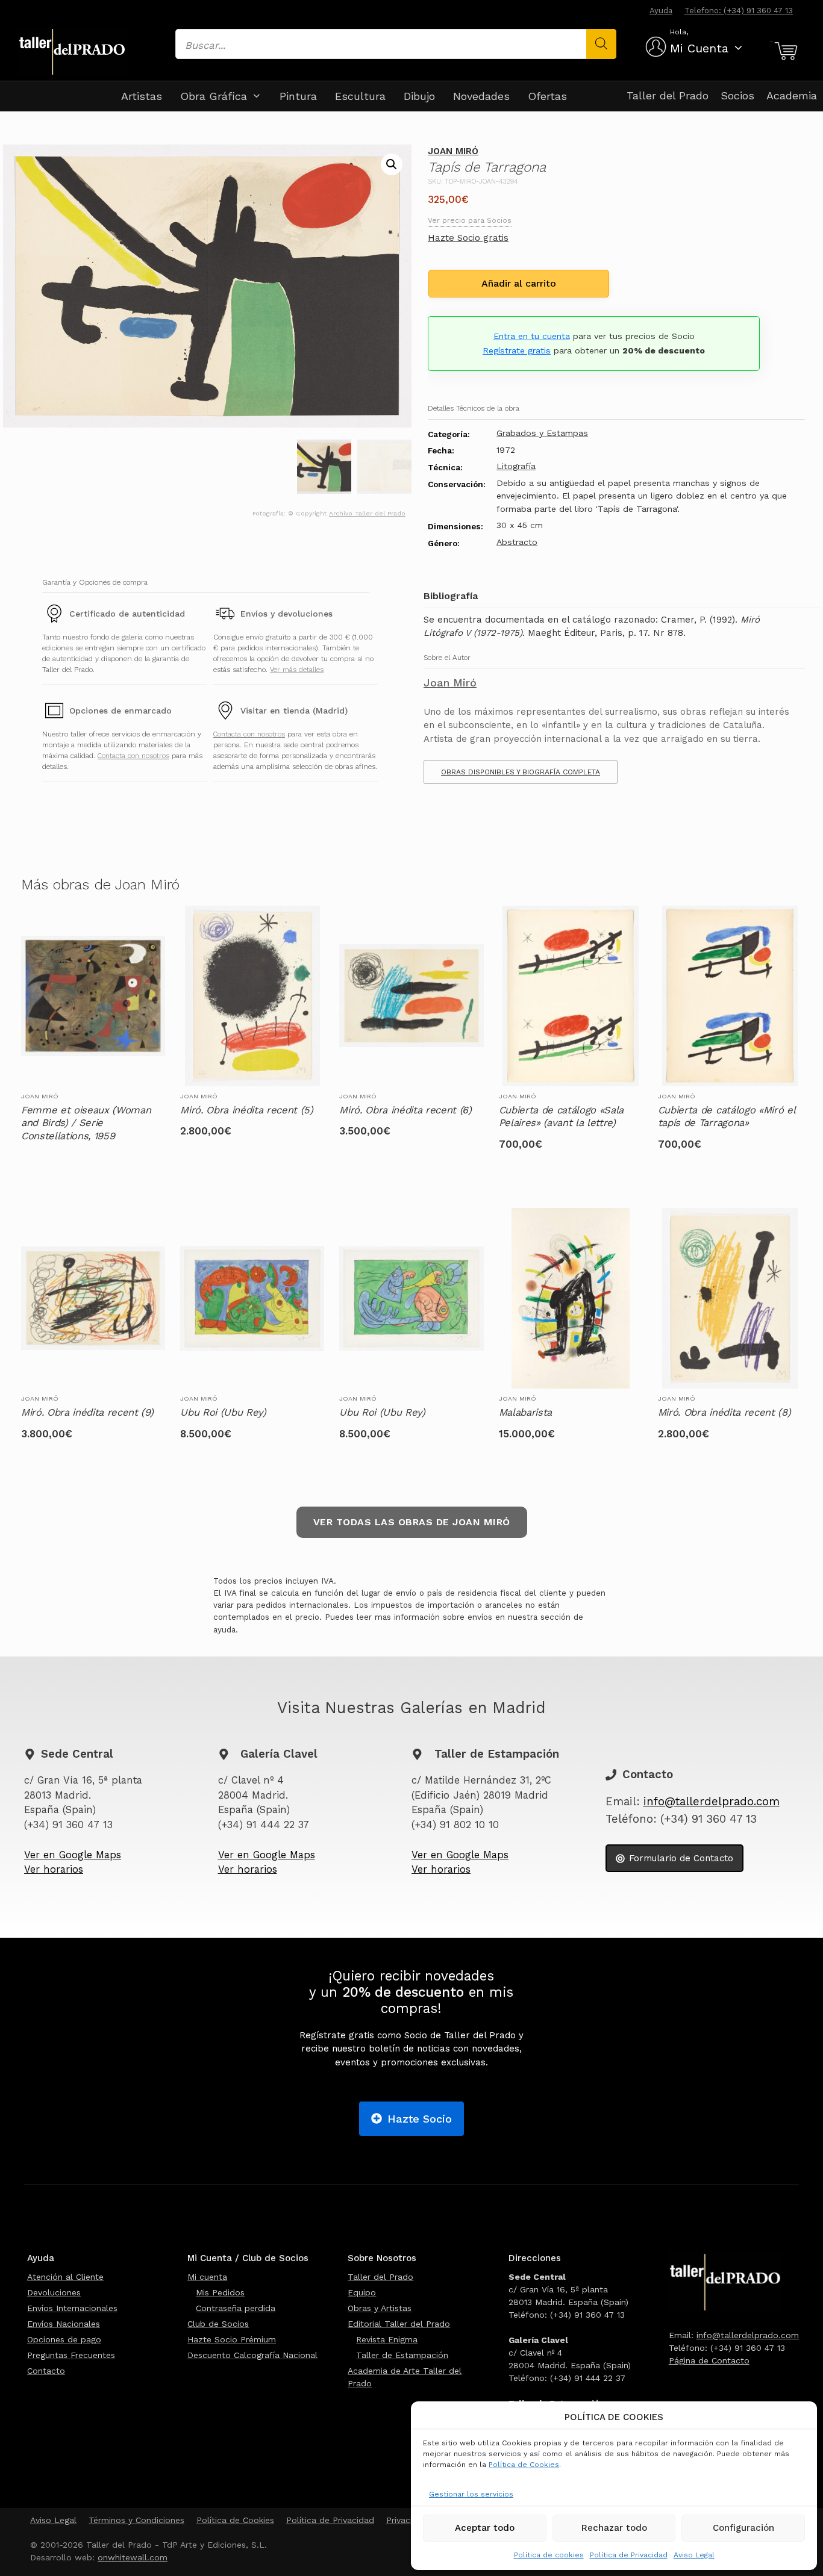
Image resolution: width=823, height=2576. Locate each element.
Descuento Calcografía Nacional (252, 2355)
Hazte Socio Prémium (232, 2339)
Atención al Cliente (65, 2277)
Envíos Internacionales (72, 2308)
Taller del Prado (668, 95)
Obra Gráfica (214, 96)
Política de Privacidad (629, 2555)
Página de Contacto (709, 2360)
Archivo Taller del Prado (367, 513)
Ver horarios (54, 1869)
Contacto (46, 2371)
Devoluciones (54, 2292)
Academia (792, 95)
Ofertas (547, 96)
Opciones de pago (64, 2339)
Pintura (298, 96)
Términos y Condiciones (136, 2520)
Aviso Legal (694, 2555)
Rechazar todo (614, 2528)
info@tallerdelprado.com (712, 1802)
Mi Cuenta (699, 48)
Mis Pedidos (220, 2292)
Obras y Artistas (380, 2308)
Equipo (362, 2292)
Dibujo (419, 96)
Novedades (481, 96)
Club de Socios (218, 2324)
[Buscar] (601, 44)
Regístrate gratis (517, 350)
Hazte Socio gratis (468, 238)
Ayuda (661, 11)
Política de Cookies (524, 2465)
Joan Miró (453, 151)
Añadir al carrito (519, 283)
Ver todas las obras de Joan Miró (412, 1522)
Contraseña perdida (236, 2308)
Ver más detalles (297, 670)
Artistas (142, 96)
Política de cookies (549, 2555)
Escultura (360, 96)
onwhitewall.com (133, 2557)
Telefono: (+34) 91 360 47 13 (739, 11)
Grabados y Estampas (542, 433)
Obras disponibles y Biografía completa (521, 772)
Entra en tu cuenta (532, 336)
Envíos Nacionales (64, 2324)
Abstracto (517, 542)
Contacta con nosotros (133, 756)
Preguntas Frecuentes (71, 2355)
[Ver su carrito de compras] (784, 51)
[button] (392, 164)
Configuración (743, 2528)
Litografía (516, 466)
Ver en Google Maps (73, 1855)
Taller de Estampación (402, 2355)
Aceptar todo (485, 2528)
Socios (737, 95)
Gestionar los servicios (471, 2494)
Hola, (679, 32)
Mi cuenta (207, 2277)
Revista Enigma (387, 2339)
